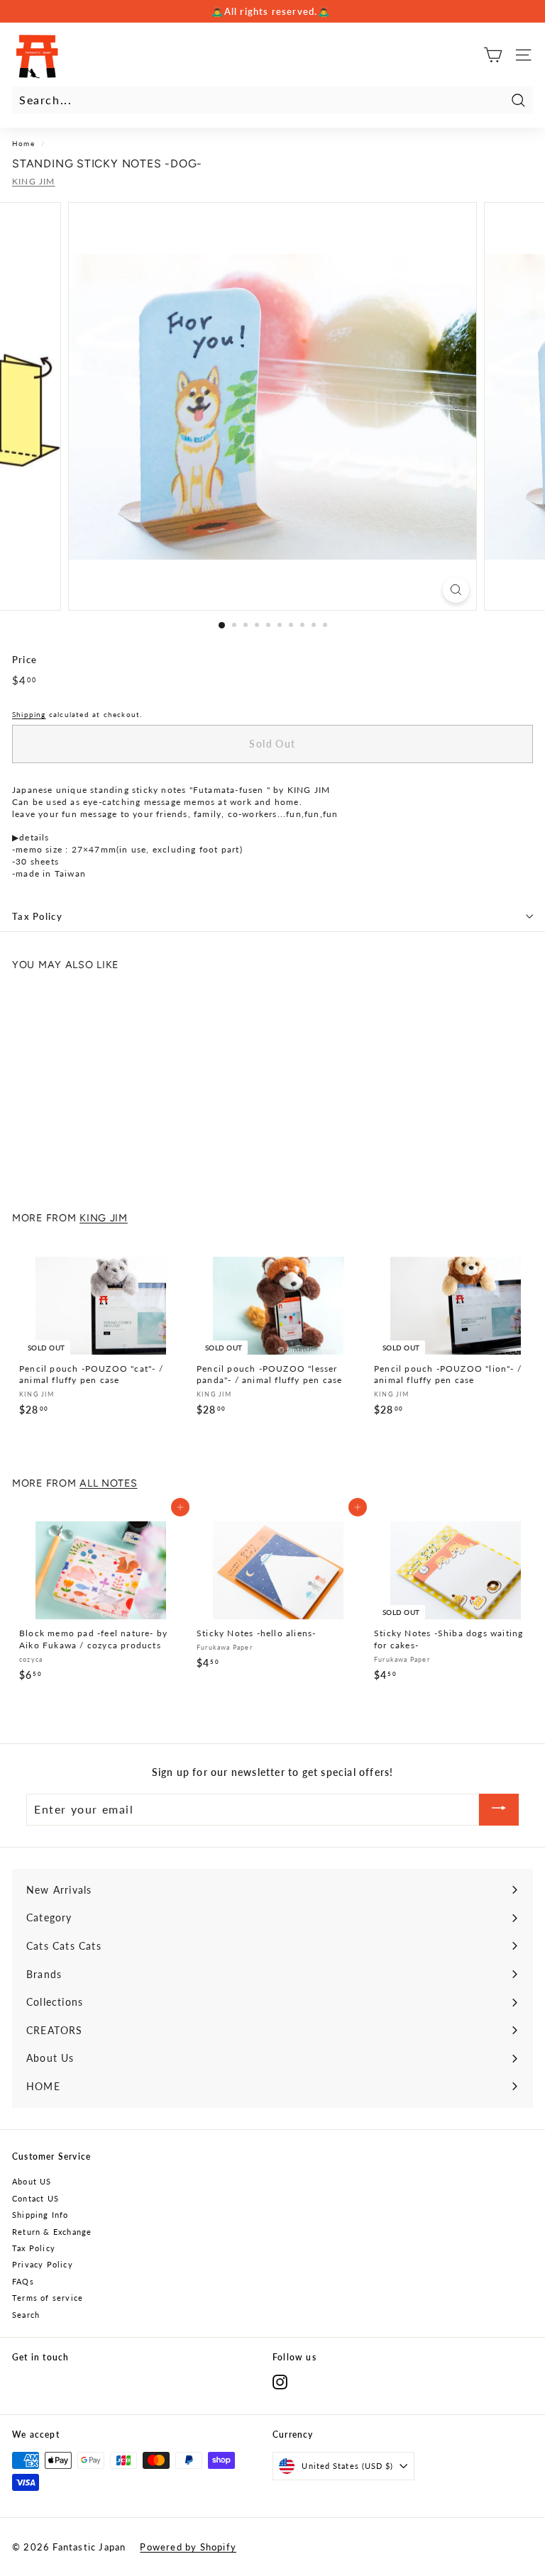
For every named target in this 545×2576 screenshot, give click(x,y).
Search (26, 2315)
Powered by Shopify (188, 2547)
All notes (108, 1483)
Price (24, 660)
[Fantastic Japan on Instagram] (280, 2382)
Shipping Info (40, 2215)
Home (23, 143)
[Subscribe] (499, 1810)
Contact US (35, 2198)
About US (32, 2181)
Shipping (29, 714)
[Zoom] (456, 590)
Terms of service (48, 2298)
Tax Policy (37, 916)
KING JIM (34, 181)
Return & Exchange (52, 2232)
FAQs (23, 2281)
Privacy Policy (43, 2264)
